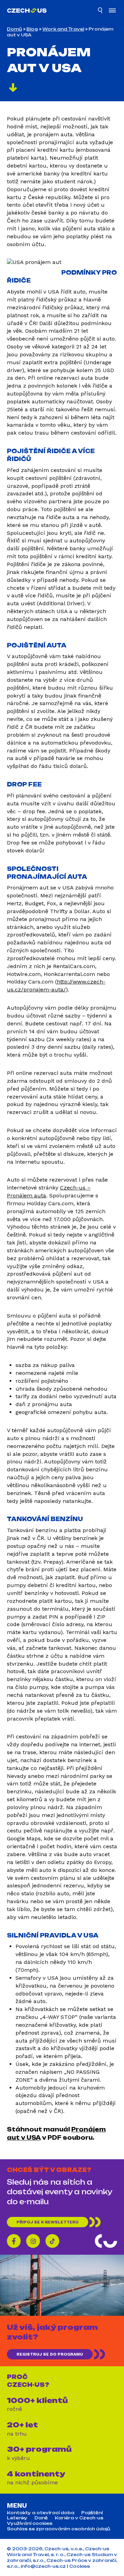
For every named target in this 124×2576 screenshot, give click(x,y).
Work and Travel (63, 29)
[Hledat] (101, 11)
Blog (32, 29)
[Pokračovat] (13, 89)
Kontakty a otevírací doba (41, 2513)
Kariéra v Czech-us (79, 2518)
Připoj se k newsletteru (48, 2222)
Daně (41, 2518)
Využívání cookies (30, 2523)
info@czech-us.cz (43, 2566)
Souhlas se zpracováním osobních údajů (59, 2529)
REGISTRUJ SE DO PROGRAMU (50, 2354)
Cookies (80, 2566)
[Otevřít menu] (112, 11)
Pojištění (92, 2513)
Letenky (17, 2518)
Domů (14, 29)
